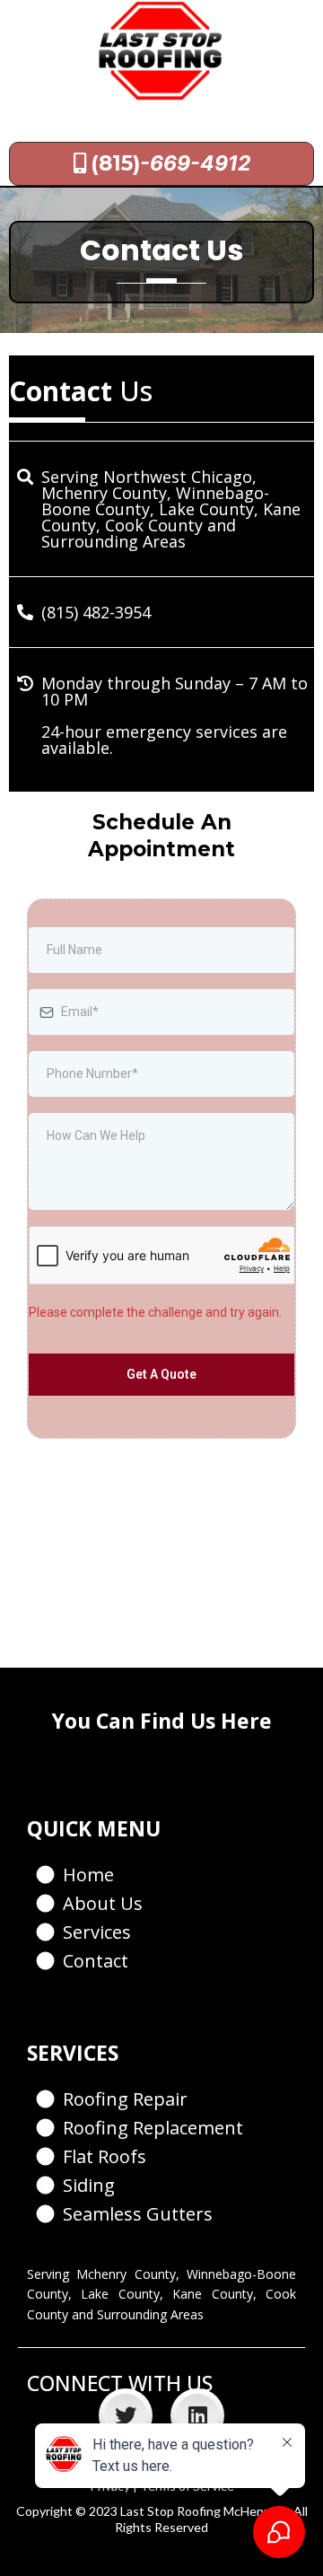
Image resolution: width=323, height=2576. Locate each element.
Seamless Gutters (138, 2214)
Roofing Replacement (153, 2128)
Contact (96, 1961)
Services (97, 1932)
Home (88, 1875)
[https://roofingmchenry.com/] (161, 51)
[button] (46, 122)
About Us (103, 1903)
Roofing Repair (125, 2099)
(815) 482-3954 (96, 612)
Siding (89, 2185)
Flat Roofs (105, 2156)
